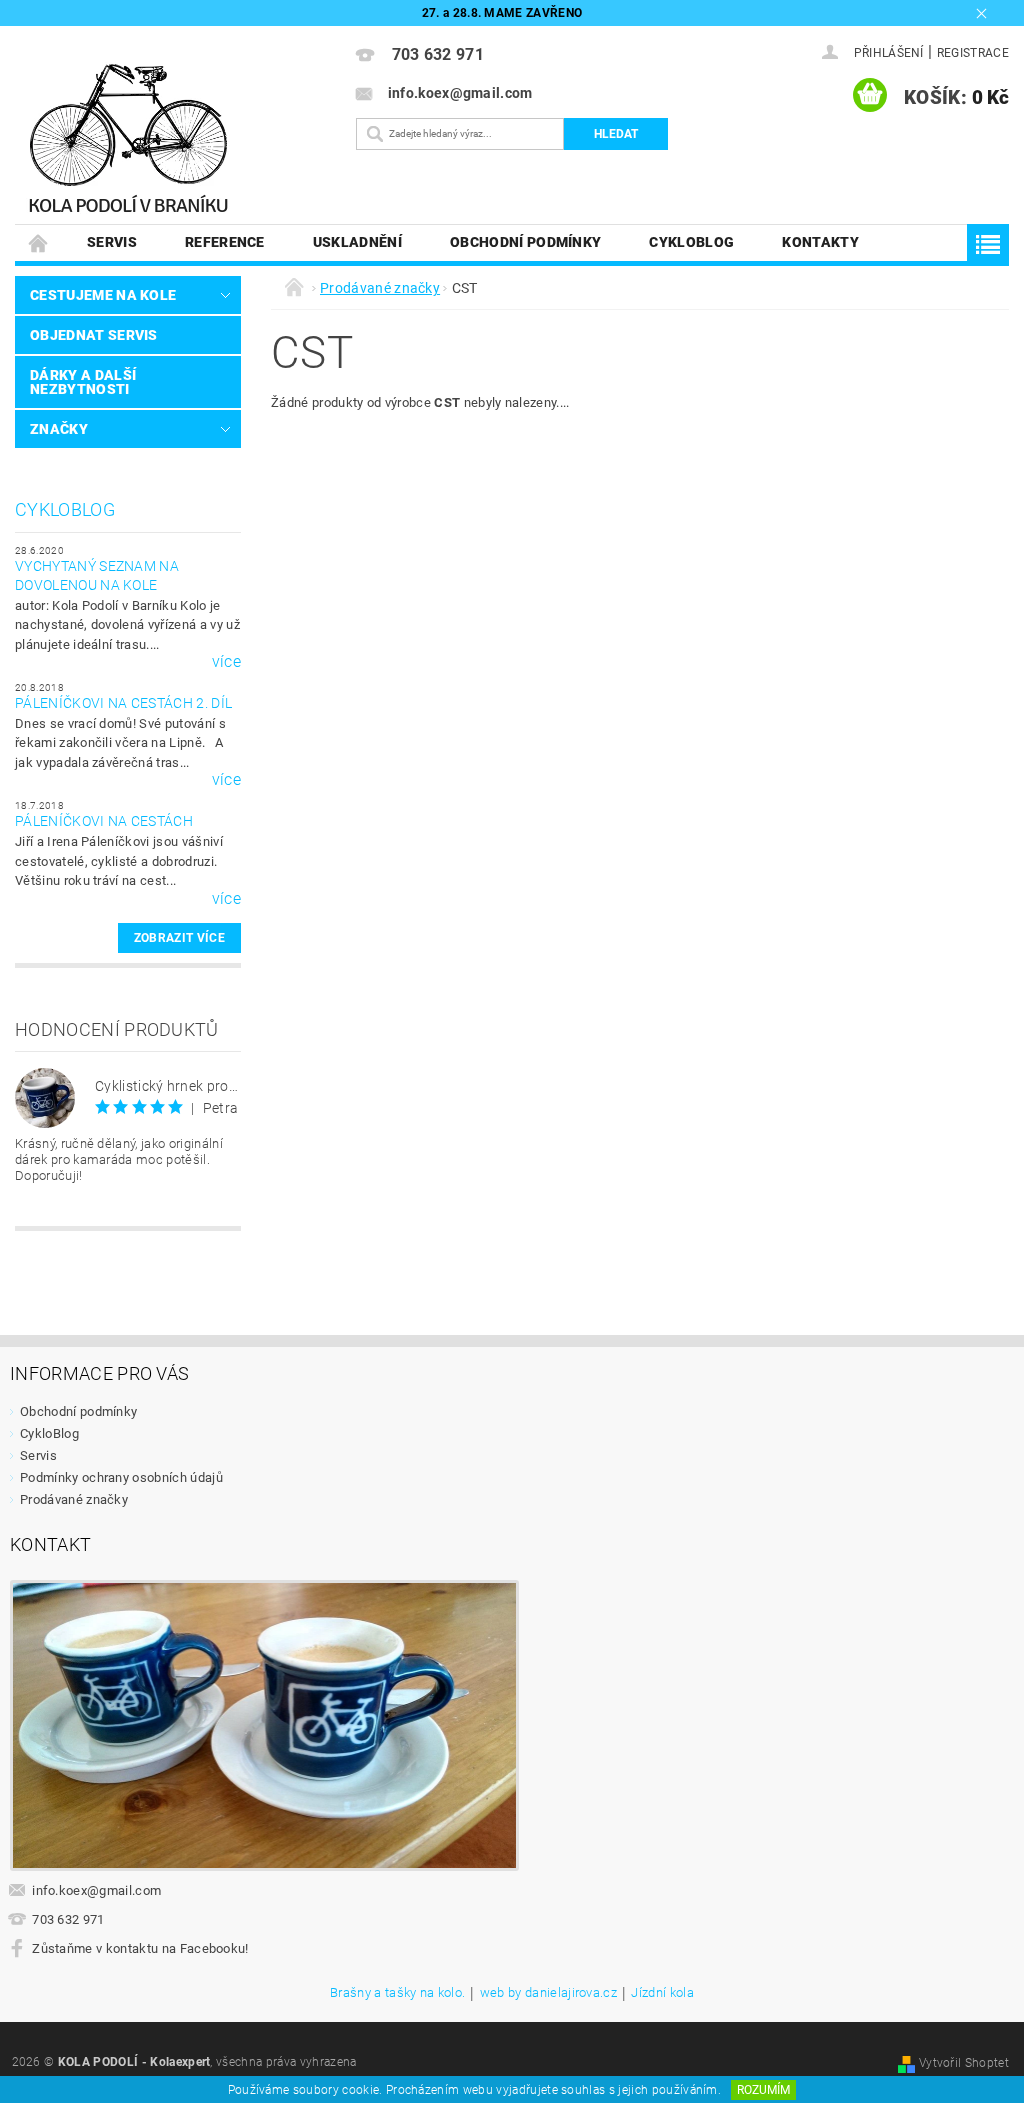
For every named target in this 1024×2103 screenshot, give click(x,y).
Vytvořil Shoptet (964, 2063)
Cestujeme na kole (103, 295)
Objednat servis (94, 335)
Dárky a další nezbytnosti (83, 382)
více (226, 662)
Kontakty (820, 242)
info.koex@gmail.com (96, 1890)
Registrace (973, 53)
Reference (225, 242)
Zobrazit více (179, 938)
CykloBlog (691, 242)
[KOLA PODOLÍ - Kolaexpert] (177, 143)
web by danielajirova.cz (548, 1993)
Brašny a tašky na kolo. (397, 1993)
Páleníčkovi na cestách (104, 821)
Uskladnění (357, 242)
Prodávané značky (74, 1499)
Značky (59, 429)
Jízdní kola (662, 1993)
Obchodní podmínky (525, 242)
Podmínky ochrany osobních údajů (121, 1477)
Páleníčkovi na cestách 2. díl (123, 703)
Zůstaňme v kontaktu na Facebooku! (140, 1948)
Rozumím (763, 2090)
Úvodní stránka (39, 242)
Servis (112, 242)
